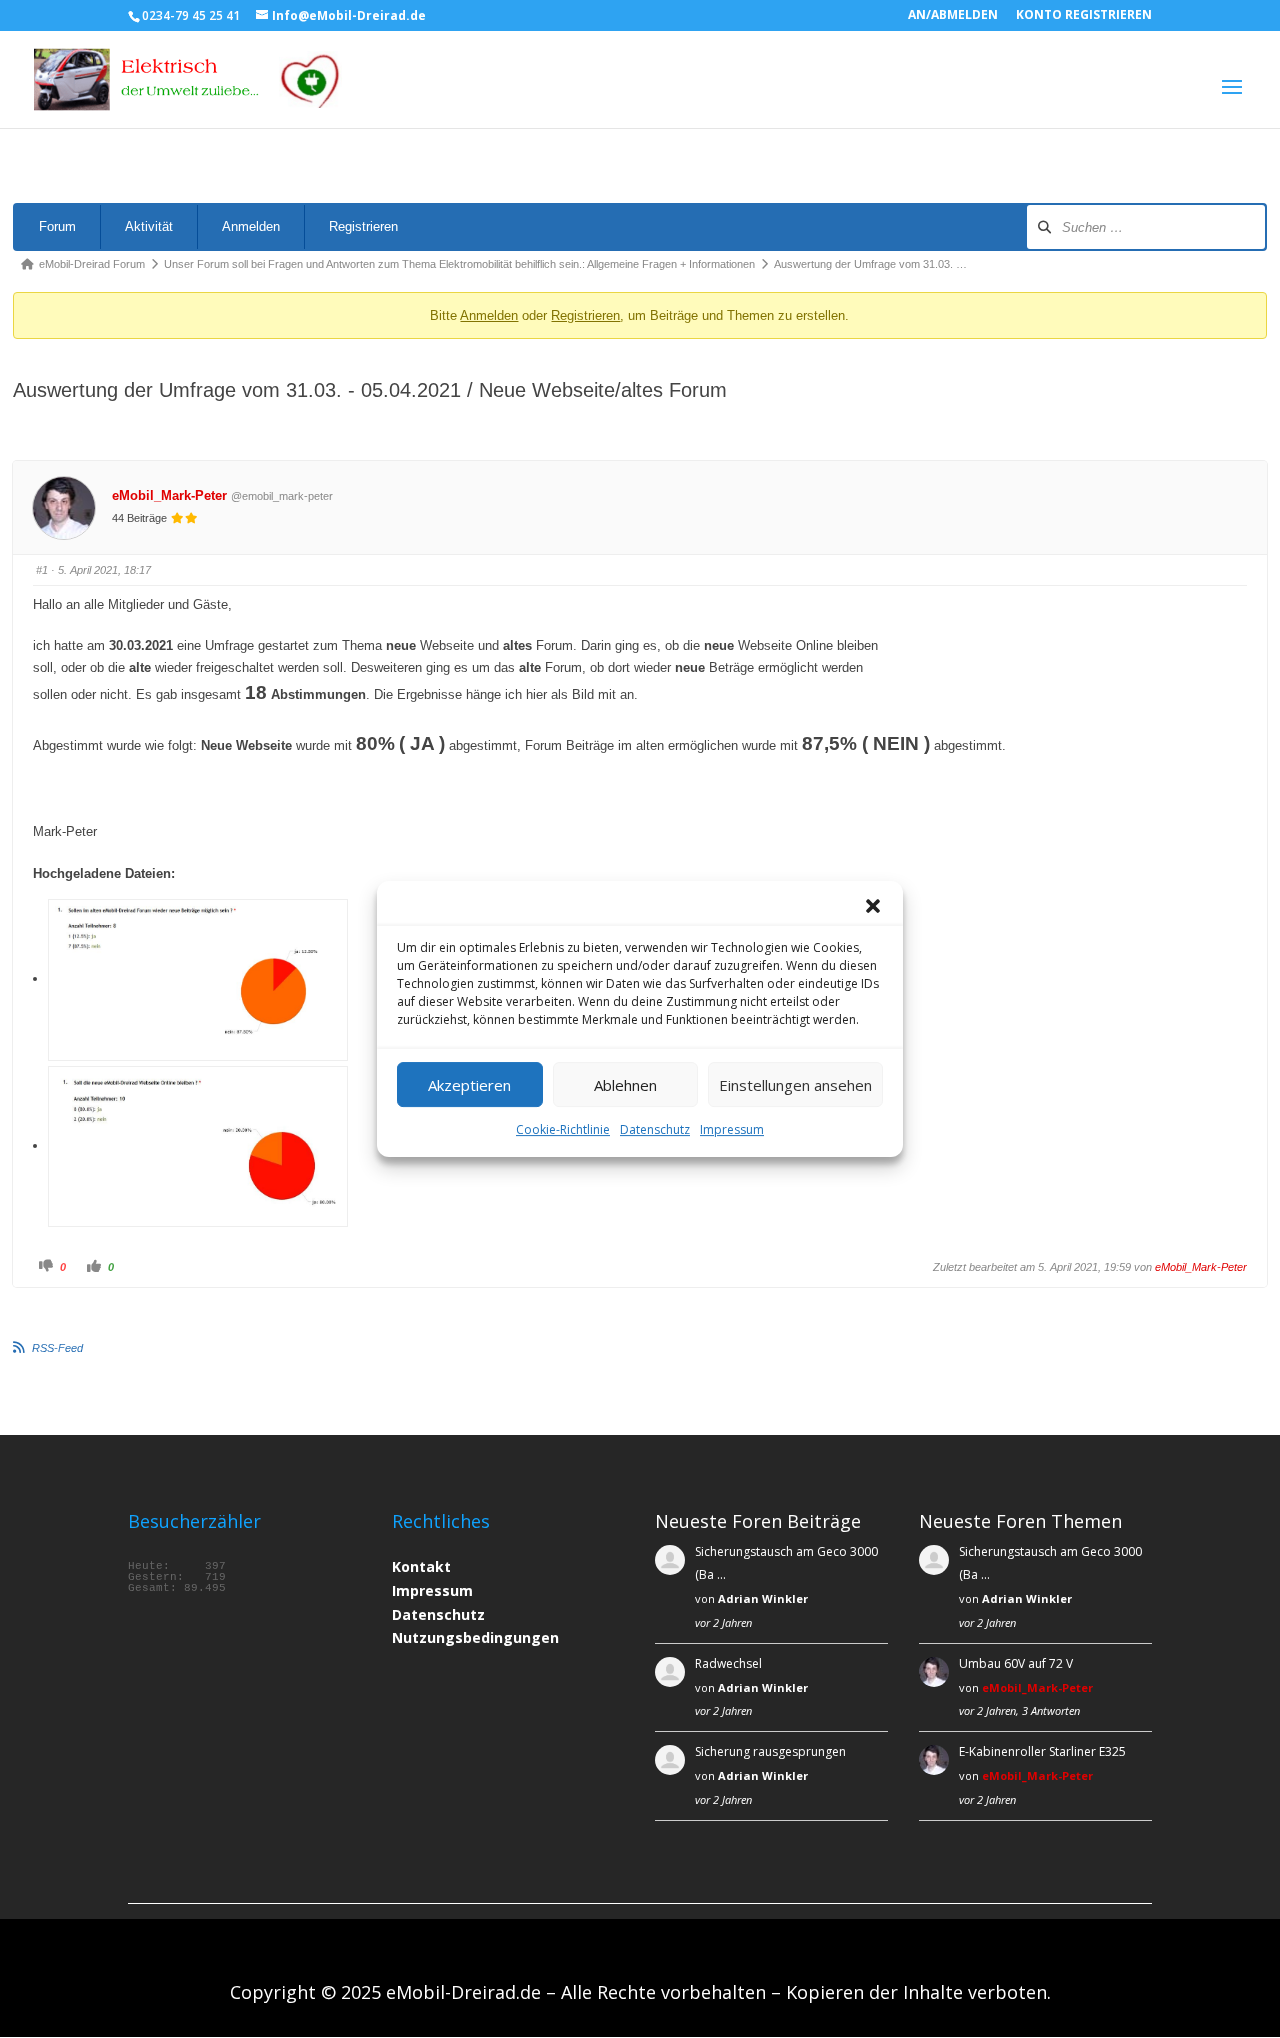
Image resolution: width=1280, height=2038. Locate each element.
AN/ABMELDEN (953, 16)
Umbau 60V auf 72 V (1016, 1663)
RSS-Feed (57, 1348)
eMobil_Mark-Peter (169, 495)
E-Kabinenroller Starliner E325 (1042, 1751)
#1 (42, 570)
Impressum (732, 1129)
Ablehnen (625, 1085)
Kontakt (421, 1566)
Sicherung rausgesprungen (770, 1751)
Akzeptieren (469, 1085)
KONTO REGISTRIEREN (1084, 16)
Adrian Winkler (763, 1598)
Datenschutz (655, 1129)
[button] (873, 906)
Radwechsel (728, 1663)
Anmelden (251, 226)
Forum (57, 226)
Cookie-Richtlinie (563, 1129)
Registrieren (363, 226)
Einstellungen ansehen (795, 1085)
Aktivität (149, 226)
